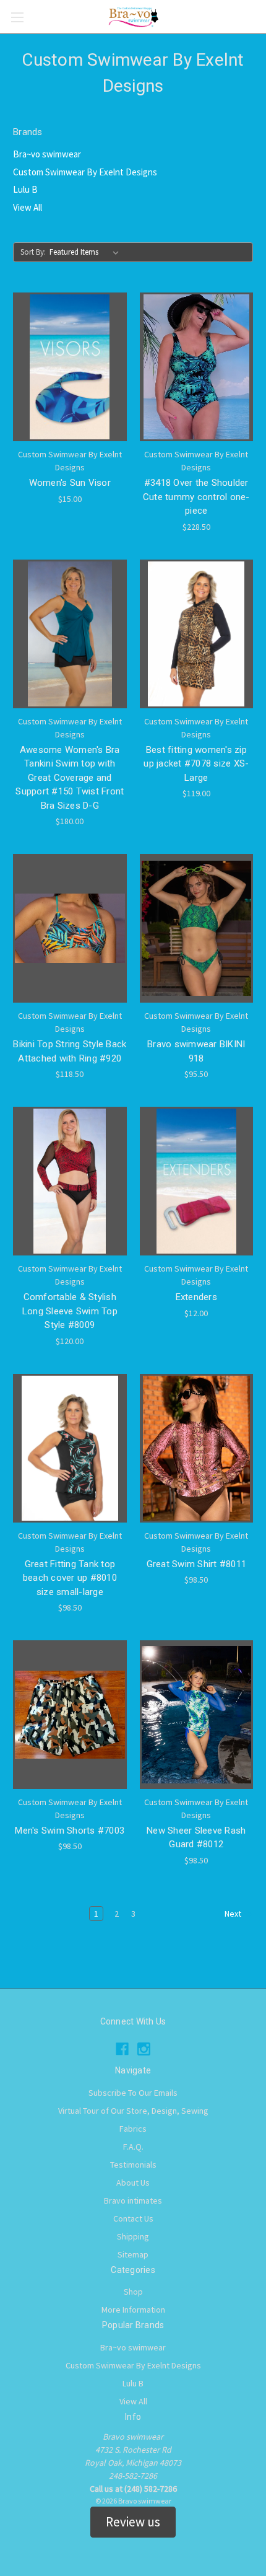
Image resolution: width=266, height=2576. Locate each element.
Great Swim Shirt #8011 (197, 1564)
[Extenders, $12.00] (197, 1181)
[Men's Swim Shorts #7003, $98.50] (70, 1715)
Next (234, 1914)
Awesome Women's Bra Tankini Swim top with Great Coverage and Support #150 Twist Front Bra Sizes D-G (70, 778)
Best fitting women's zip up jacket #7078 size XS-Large (196, 764)
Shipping (133, 2236)
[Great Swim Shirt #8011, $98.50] (197, 1448)
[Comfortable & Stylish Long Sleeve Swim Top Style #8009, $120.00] (70, 1181)
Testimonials (133, 2165)
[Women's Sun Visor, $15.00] (70, 367)
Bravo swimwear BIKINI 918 (196, 1051)
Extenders (196, 1297)
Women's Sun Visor (70, 483)
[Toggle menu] (17, 17)
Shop (133, 2292)
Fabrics (133, 2129)
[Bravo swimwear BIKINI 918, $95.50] (197, 928)
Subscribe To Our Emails (133, 2093)
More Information (133, 2310)
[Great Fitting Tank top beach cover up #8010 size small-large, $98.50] (70, 1448)
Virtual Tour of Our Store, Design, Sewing (133, 2111)
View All (28, 207)
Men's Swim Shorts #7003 (70, 1831)
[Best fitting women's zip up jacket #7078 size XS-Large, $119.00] (197, 634)
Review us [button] (133, 2522)
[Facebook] (122, 2049)
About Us (133, 2183)
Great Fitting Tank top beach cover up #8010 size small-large (70, 1578)
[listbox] (87, 252)
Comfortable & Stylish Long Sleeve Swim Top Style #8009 (70, 1311)
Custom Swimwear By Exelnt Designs (85, 172)
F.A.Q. (133, 2147)
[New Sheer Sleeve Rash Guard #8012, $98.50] (197, 1715)
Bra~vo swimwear (47, 154)
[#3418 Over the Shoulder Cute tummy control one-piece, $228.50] (197, 367)
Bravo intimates (133, 2200)
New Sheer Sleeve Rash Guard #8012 (196, 1838)
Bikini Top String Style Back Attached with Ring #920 (70, 1051)
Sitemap (133, 2254)
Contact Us (133, 2218)
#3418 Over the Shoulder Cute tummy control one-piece (196, 497)
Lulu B (25, 189)
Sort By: (33, 252)
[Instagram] (144, 2049)
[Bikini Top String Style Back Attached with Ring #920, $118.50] (70, 928)
